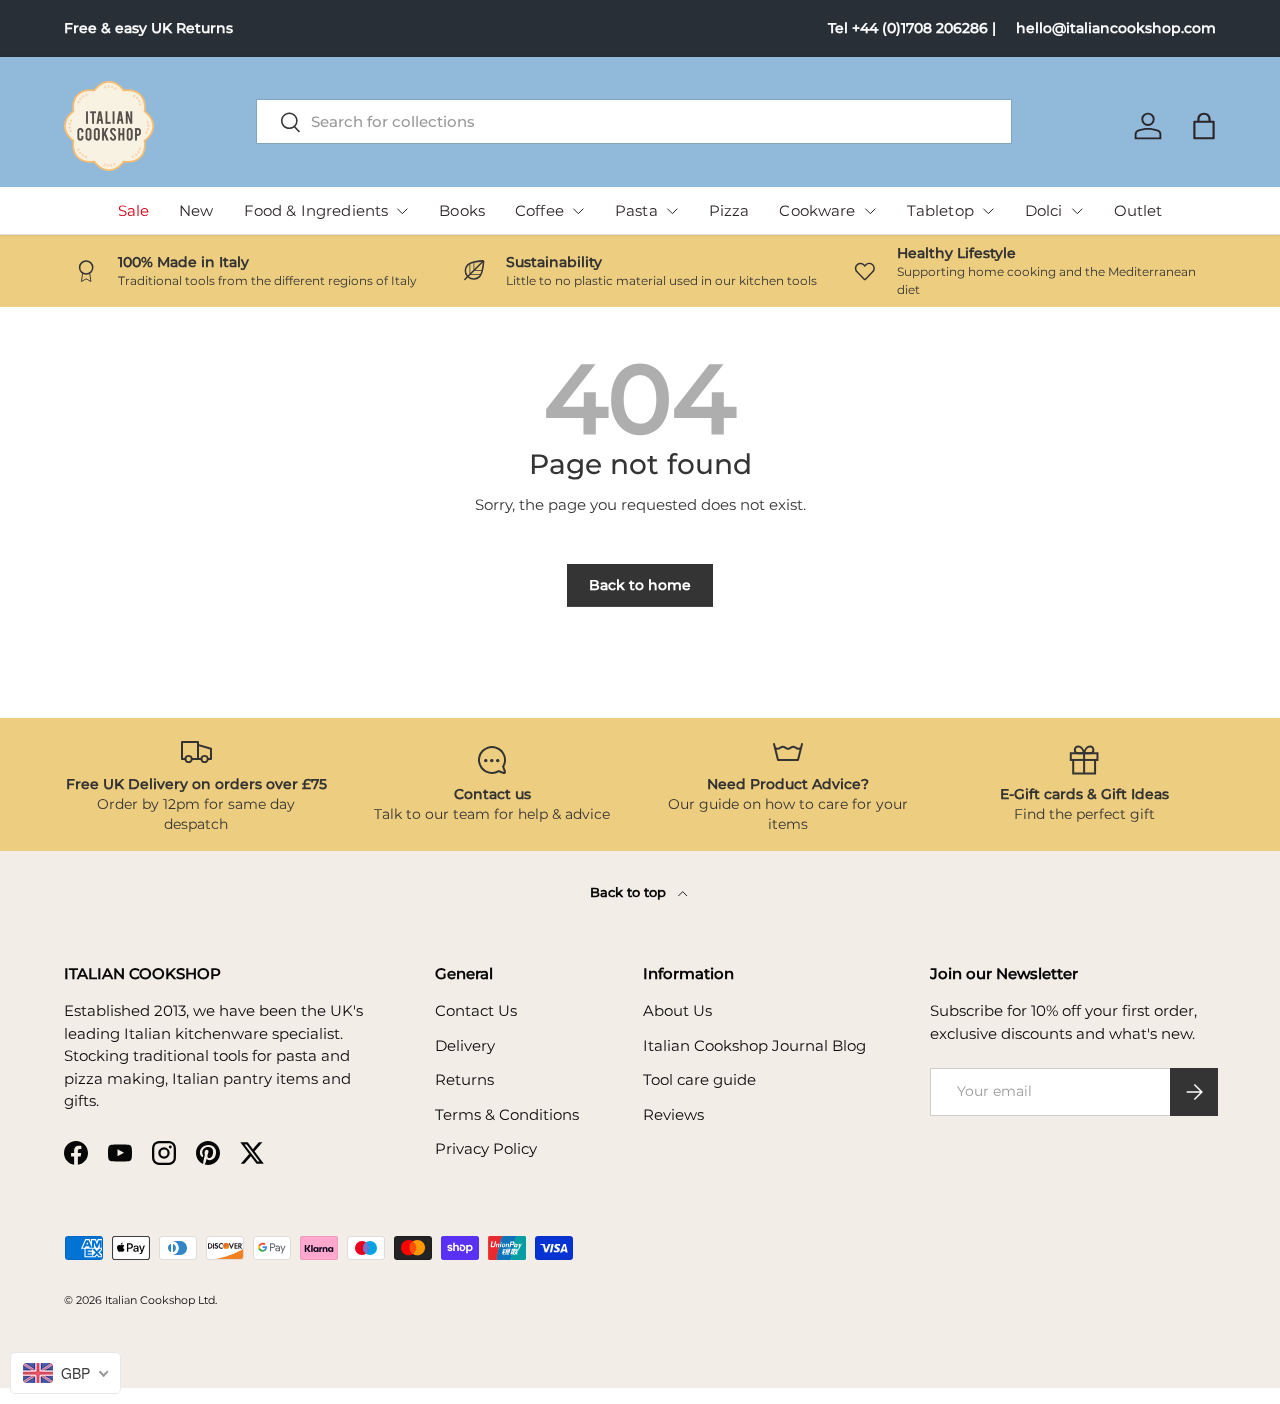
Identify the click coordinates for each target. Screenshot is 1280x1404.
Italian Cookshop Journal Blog (754, 1045)
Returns (464, 1079)
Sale (134, 210)
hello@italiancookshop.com (1116, 28)
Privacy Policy (486, 1148)
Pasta (636, 210)
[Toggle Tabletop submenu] (988, 211)
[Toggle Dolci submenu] (1077, 211)
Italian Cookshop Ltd (160, 1300)
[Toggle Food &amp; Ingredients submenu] (402, 211)
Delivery (465, 1045)
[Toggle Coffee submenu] (578, 211)
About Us (677, 1010)
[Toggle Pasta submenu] (672, 211)
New (196, 210)
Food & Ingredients (316, 210)
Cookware (817, 210)
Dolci (1044, 210)
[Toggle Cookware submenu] (870, 211)
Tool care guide (699, 1079)
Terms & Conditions (507, 1114)
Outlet (1138, 210)
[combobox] (634, 121)
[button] (1204, 126)
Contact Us (476, 1010)
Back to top (630, 892)
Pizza (729, 210)
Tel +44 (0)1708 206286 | (912, 28)
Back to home (640, 585)
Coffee (539, 210)
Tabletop (940, 210)
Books (462, 210)
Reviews (673, 1114)
